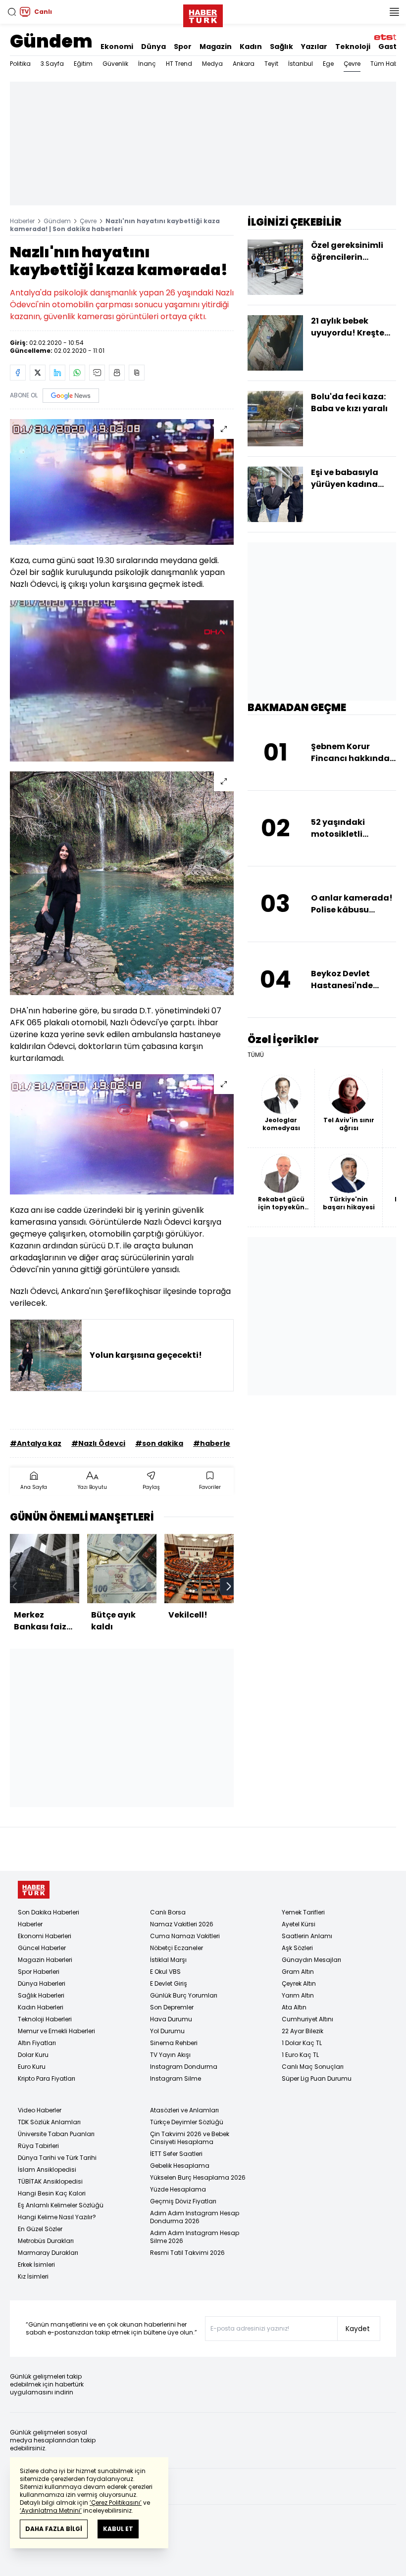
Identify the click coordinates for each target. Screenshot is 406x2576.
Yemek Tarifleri (303, 1912)
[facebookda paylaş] (18, 373)
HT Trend (179, 64)
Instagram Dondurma (184, 2067)
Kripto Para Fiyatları (47, 2078)
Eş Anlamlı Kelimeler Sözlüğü (61, 2205)
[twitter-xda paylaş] (38, 373)
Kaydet (358, 2329)
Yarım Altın (298, 1995)
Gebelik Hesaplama (180, 2166)
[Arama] (12, 12)
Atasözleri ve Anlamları (184, 2110)
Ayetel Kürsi (299, 1924)
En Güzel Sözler (40, 2229)
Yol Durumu (167, 2031)
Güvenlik (115, 64)
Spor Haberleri (39, 1972)
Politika (20, 64)
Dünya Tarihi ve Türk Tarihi (57, 2158)
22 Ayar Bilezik (303, 2031)
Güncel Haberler (42, 1948)
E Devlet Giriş (169, 1983)
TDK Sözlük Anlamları (49, 2122)
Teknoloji (353, 47)
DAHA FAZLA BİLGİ (54, 2529)
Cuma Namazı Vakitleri (185, 1936)
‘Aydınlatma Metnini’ (51, 2510)
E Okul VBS (165, 1972)
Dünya (153, 47)
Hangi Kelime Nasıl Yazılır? (57, 2217)
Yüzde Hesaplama (178, 2189)
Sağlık (281, 47)
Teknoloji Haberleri (45, 2019)
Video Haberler (40, 2110)
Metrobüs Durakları (46, 2241)
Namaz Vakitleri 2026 (182, 1924)
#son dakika (159, 1443)
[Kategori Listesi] (394, 12)
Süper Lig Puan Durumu (317, 2078)
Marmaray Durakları (48, 2253)
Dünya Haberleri (42, 1983)
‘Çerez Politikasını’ (116, 2503)
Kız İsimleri (33, 2276)
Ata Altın (294, 2007)
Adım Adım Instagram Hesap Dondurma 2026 (195, 2217)
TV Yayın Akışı (170, 2055)
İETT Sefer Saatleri (176, 2154)
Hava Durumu (171, 2019)
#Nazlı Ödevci (98, 1443)
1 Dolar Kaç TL (302, 2043)
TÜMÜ (256, 1055)
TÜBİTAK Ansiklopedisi (50, 2181)
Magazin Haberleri (45, 1960)
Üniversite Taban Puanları (56, 2134)
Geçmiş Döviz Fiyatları (183, 2201)
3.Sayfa (52, 64)
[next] (229, 1586)
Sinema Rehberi (174, 2043)
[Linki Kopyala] (137, 373)
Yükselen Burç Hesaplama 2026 (198, 2177)
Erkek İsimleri (36, 2265)
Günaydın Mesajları (311, 1960)
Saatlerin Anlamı (307, 1936)
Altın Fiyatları (37, 2043)
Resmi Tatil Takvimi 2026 (187, 2253)
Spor (183, 47)
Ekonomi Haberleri (45, 1936)
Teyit (271, 64)
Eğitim (83, 64)
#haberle (212, 1443)
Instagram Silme (176, 2078)
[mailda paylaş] (97, 373)
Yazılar (314, 47)
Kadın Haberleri (41, 2007)
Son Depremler (172, 2007)
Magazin (216, 47)
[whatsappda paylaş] (77, 373)
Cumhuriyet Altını (307, 2019)
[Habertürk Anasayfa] (203, 14)
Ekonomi (117, 47)
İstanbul (301, 64)
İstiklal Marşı (168, 1960)
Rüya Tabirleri (38, 2146)
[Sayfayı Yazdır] (117, 373)
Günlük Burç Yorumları (184, 1995)
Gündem (51, 41)
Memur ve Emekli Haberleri (56, 2031)
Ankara (244, 64)
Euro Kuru (32, 2067)
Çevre (352, 64)
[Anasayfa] (34, 1890)
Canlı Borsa (168, 1912)
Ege (328, 64)
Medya (212, 64)
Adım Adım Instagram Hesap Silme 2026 (195, 2237)
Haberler (22, 221)
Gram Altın (298, 1972)
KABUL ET (118, 2529)
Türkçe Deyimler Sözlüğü (187, 2122)
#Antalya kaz (36, 1443)
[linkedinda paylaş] (57, 373)
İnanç (147, 64)
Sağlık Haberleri (41, 1995)
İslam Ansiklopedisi (47, 2170)
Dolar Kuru (33, 2055)
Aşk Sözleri (297, 1948)
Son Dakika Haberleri (49, 1912)
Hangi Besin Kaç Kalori (52, 2193)
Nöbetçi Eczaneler (177, 1948)
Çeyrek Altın (299, 1983)
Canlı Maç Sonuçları (313, 2067)
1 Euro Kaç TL (300, 2055)
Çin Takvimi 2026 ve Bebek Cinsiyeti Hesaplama (190, 2138)
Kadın (251, 47)
